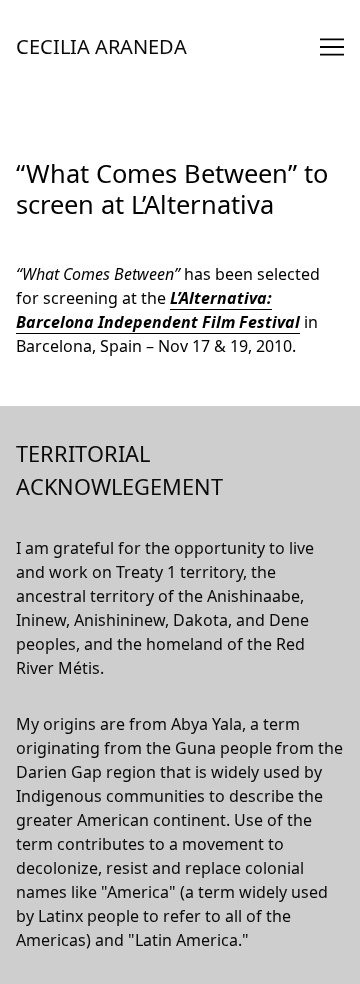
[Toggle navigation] (332, 47)
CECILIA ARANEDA (101, 46)
